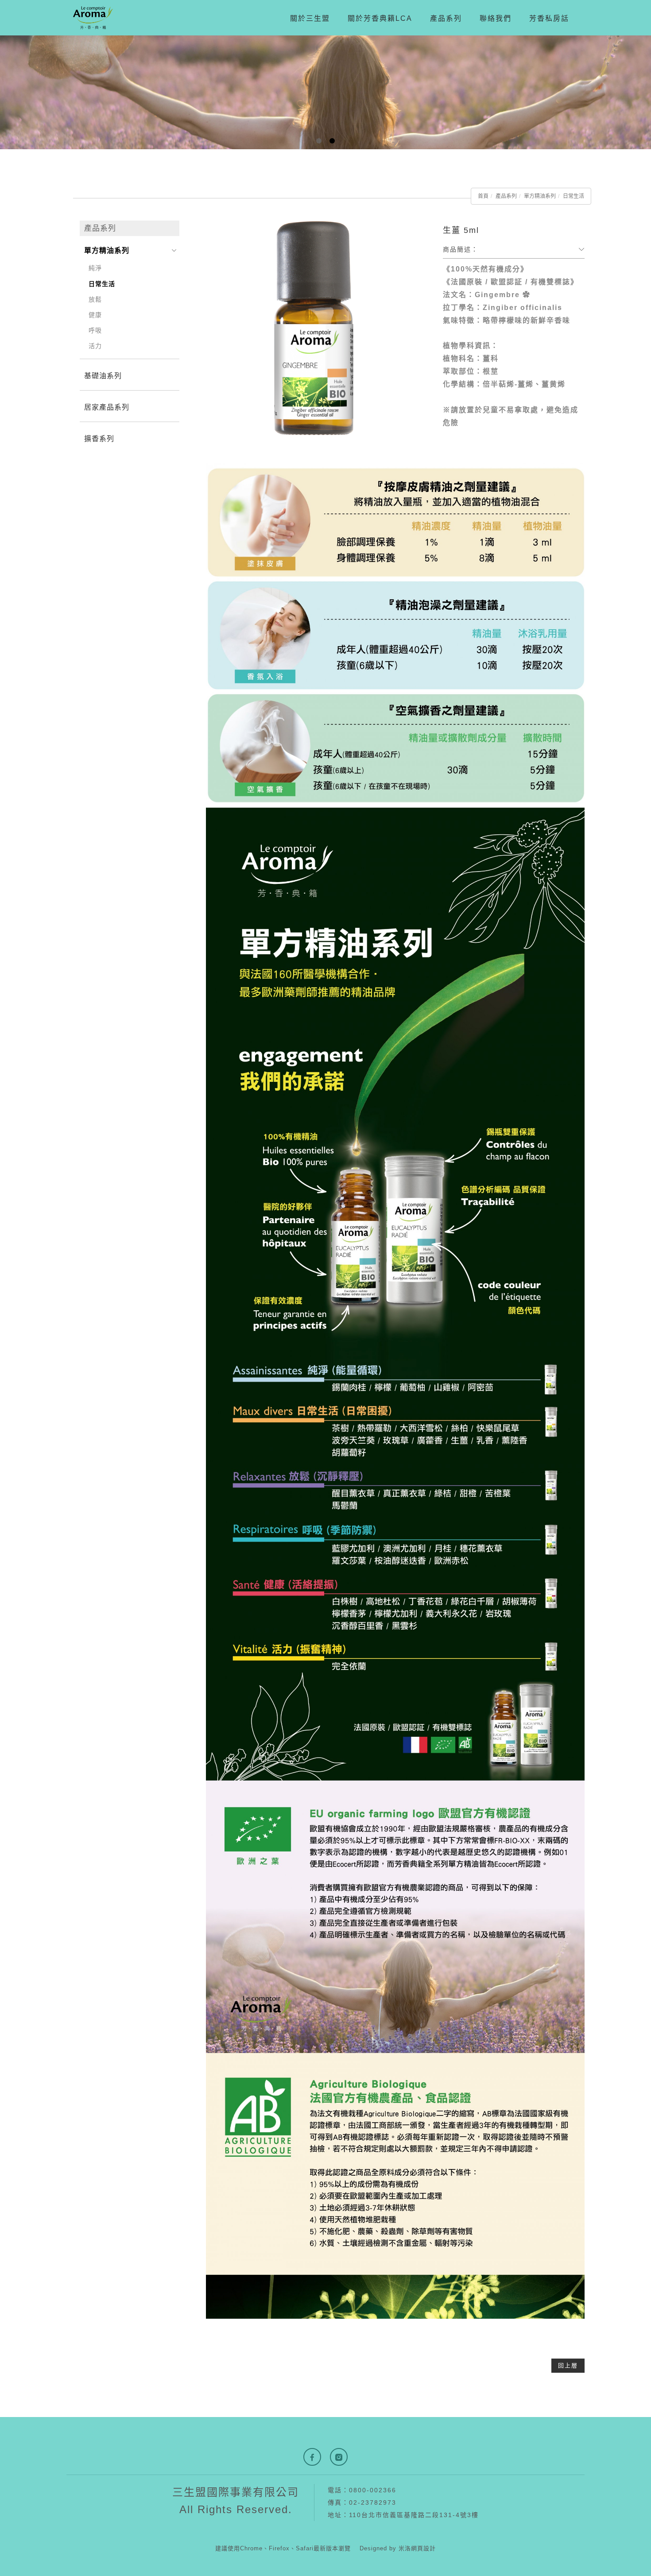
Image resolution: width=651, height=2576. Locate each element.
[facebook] (312, 2457)
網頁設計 (423, 2548)
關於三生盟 (310, 18)
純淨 (95, 268)
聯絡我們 (496, 18)
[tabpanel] (325, 92)
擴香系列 (99, 439)
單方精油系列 (540, 196)
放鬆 (95, 299)
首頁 (483, 196)
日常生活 (573, 196)
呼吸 (95, 330)
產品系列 (446, 18)
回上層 (568, 2365)
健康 (95, 315)
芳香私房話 (549, 18)
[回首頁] (93, 18)
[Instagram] (339, 2457)
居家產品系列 (107, 407)
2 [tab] (332, 141)
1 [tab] (319, 141)
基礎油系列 (103, 376)
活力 (95, 346)
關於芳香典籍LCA (380, 18)
